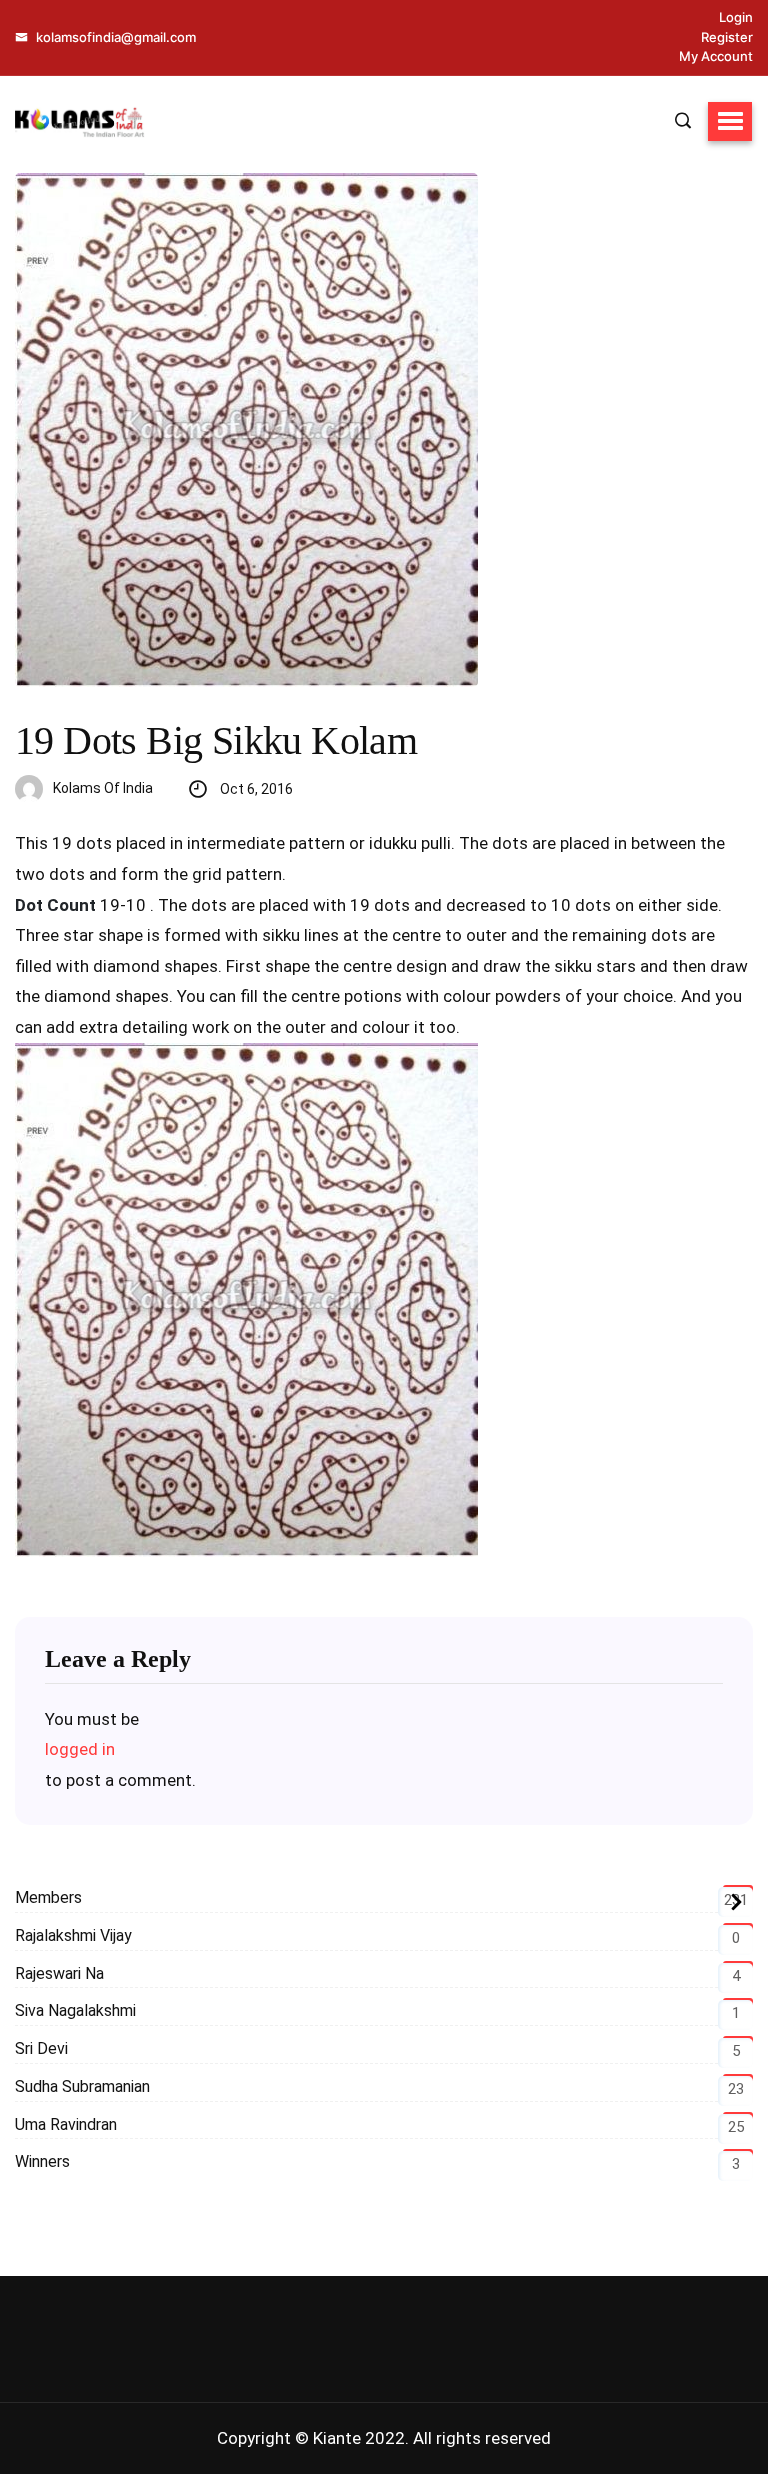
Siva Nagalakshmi (75, 2010)
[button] (730, 121)
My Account (716, 56)
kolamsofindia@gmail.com (114, 37)
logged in (80, 1749)
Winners (42, 2161)
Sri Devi (41, 2048)
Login (736, 17)
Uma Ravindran (66, 2124)
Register (727, 37)
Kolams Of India (103, 788)
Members (48, 1897)
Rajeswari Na (59, 1973)
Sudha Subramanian (82, 2086)
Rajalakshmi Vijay (73, 1935)
